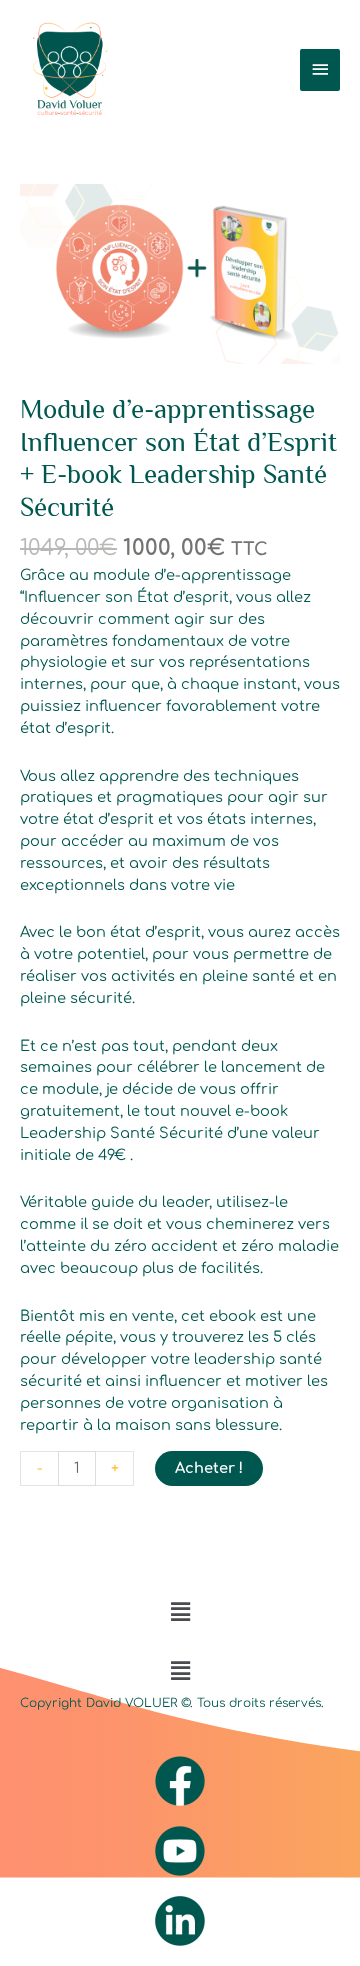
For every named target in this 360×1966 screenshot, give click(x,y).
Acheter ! (209, 1468)
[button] (180, 1613)
